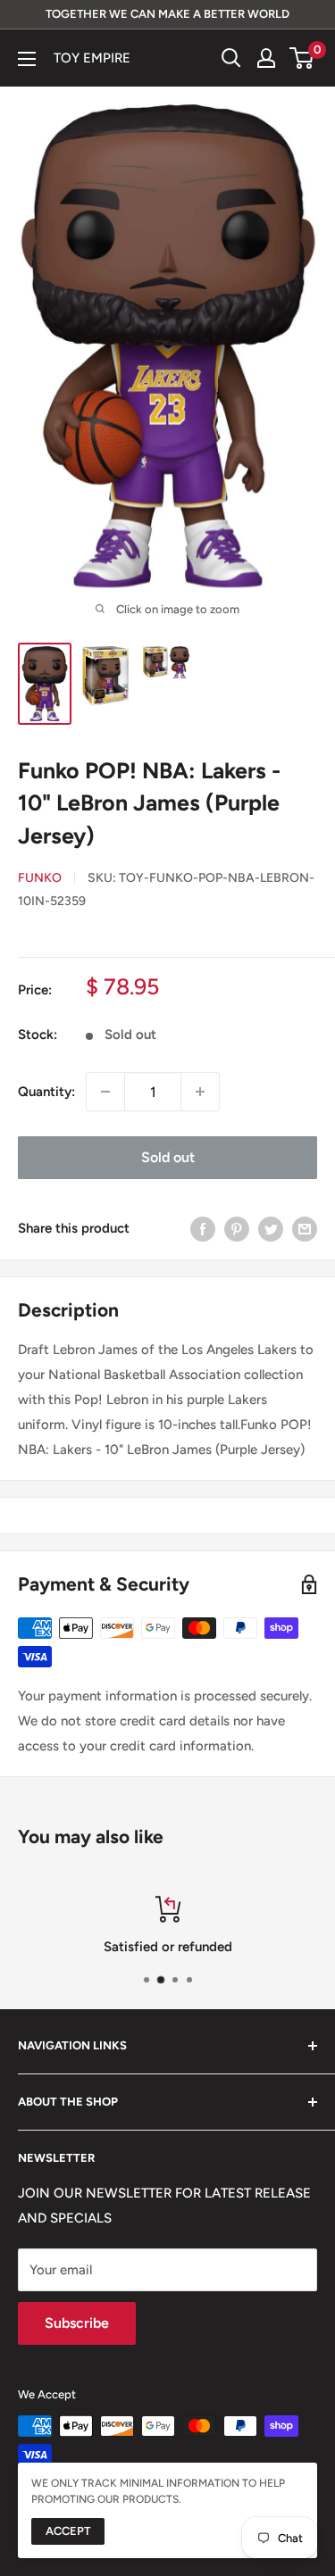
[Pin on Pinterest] (237, 1228)
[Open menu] (27, 59)
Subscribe (77, 2323)
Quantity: (46, 1092)
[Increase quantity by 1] (200, 1092)
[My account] (266, 58)
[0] (302, 58)
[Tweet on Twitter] (271, 1228)
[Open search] (231, 58)
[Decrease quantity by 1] (105, 1092)
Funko (40, 878)
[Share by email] (305, 1228)
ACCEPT (68, 2531)
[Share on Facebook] (203, 1228)
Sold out (168, 1157)
